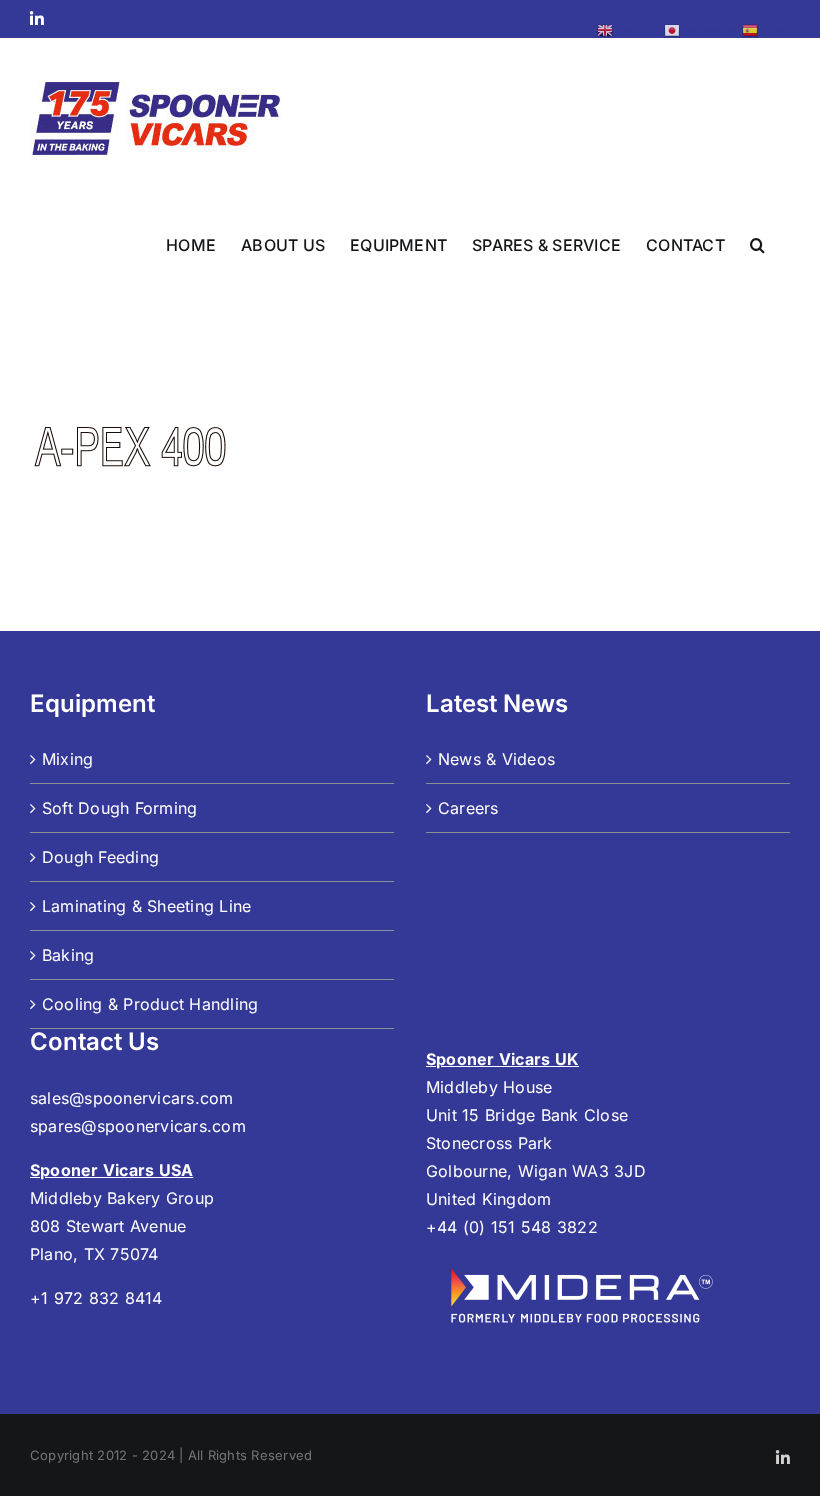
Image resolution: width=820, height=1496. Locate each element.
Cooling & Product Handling (150, 1004)
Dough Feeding (100, 857)
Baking (68, 955)
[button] (757, 243)
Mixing (67, 759)
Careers (468, 808)
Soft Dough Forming (119, 808)
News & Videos (496, 759)
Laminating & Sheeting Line (146, 906)
